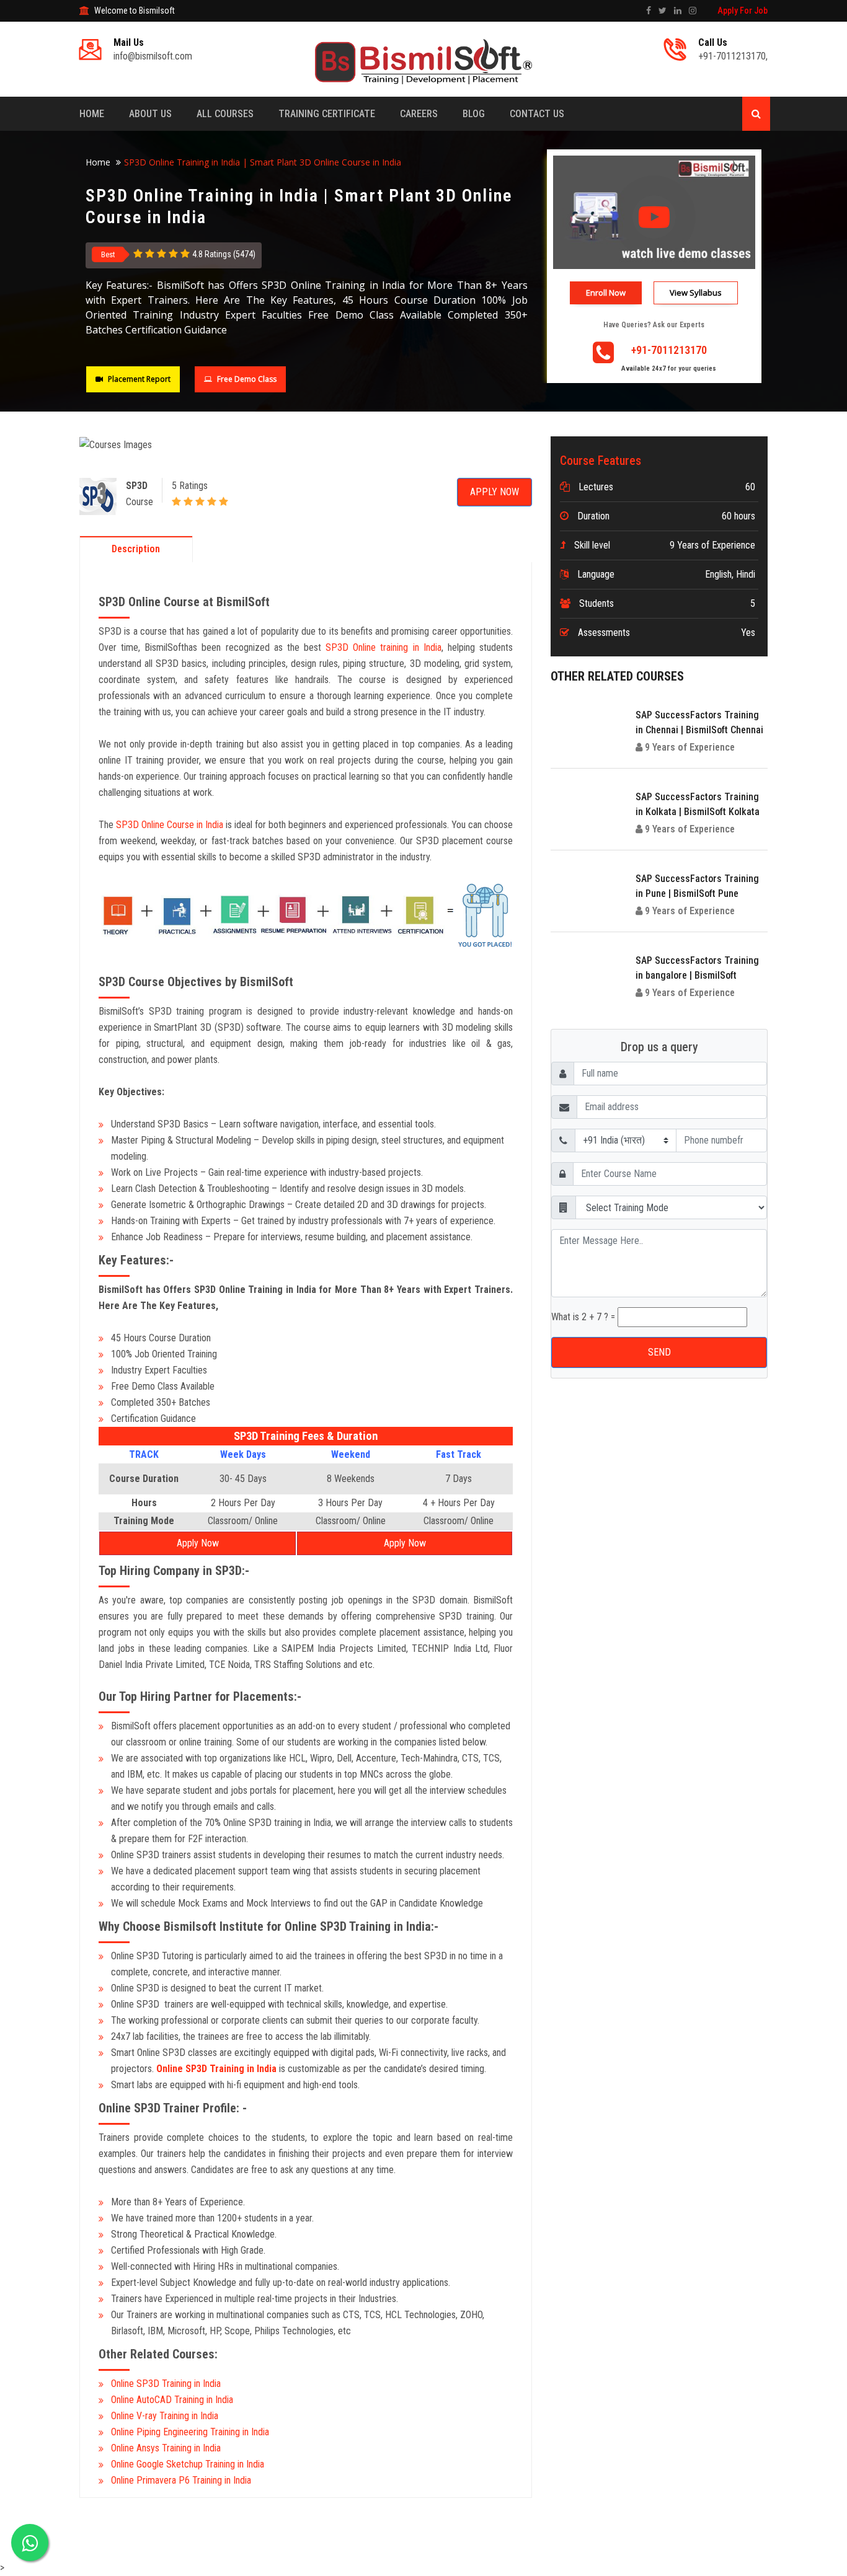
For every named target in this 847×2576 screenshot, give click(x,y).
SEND (424, 251)
